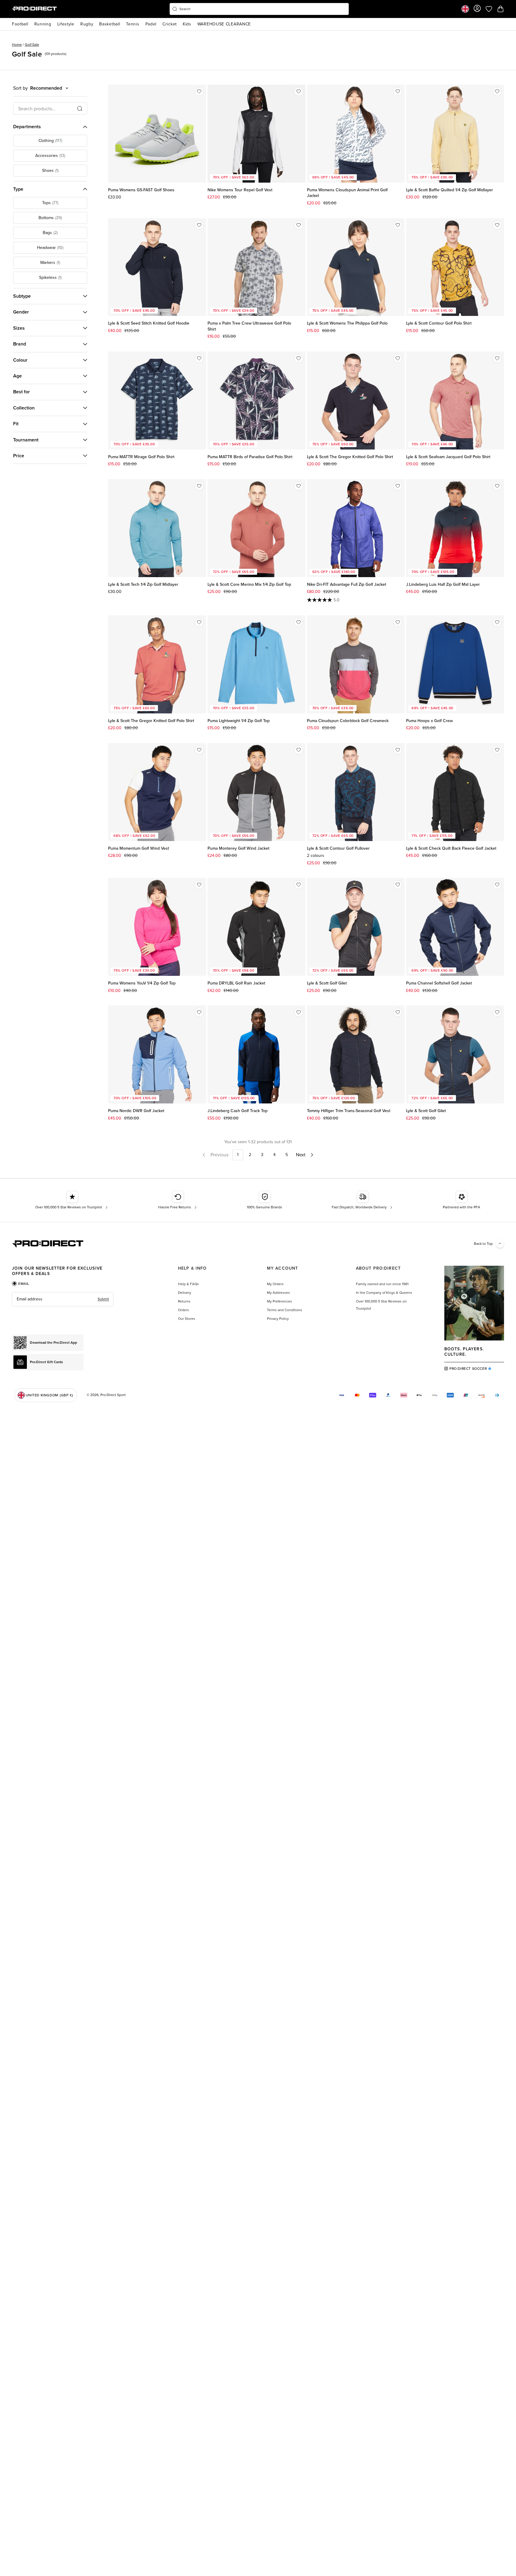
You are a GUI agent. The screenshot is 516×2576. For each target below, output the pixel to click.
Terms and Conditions (285, 1310)
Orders (183, 1310)
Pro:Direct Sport (113, 1395)
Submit (103, 1299)
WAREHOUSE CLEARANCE (224, 24)
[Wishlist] (199, 91)
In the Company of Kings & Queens (384, 1293)
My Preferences (279, 1301)
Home (17, 45)
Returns (184, 1301)
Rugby (87, 24)
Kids (187, 24)
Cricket (170, 24)
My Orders (275, 1284)
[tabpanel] (63, 1299)
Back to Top (483, 1244)
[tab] (21, 1284)
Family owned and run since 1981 (382, 1284)
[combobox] (259, 9)
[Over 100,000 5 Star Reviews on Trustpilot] (72, 1200)
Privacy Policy (278, 1319)
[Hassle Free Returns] (178, 1200)
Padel (151, 24)
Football (20, 24)
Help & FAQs (188, 1284)
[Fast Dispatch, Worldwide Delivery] (363, 1200)
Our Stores (187, 1319)
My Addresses (278, 1293)
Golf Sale (32, 45)
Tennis (133, 24)
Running (43, 24)
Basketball (110, 24)
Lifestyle (66, 24)
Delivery (185, 1293)
